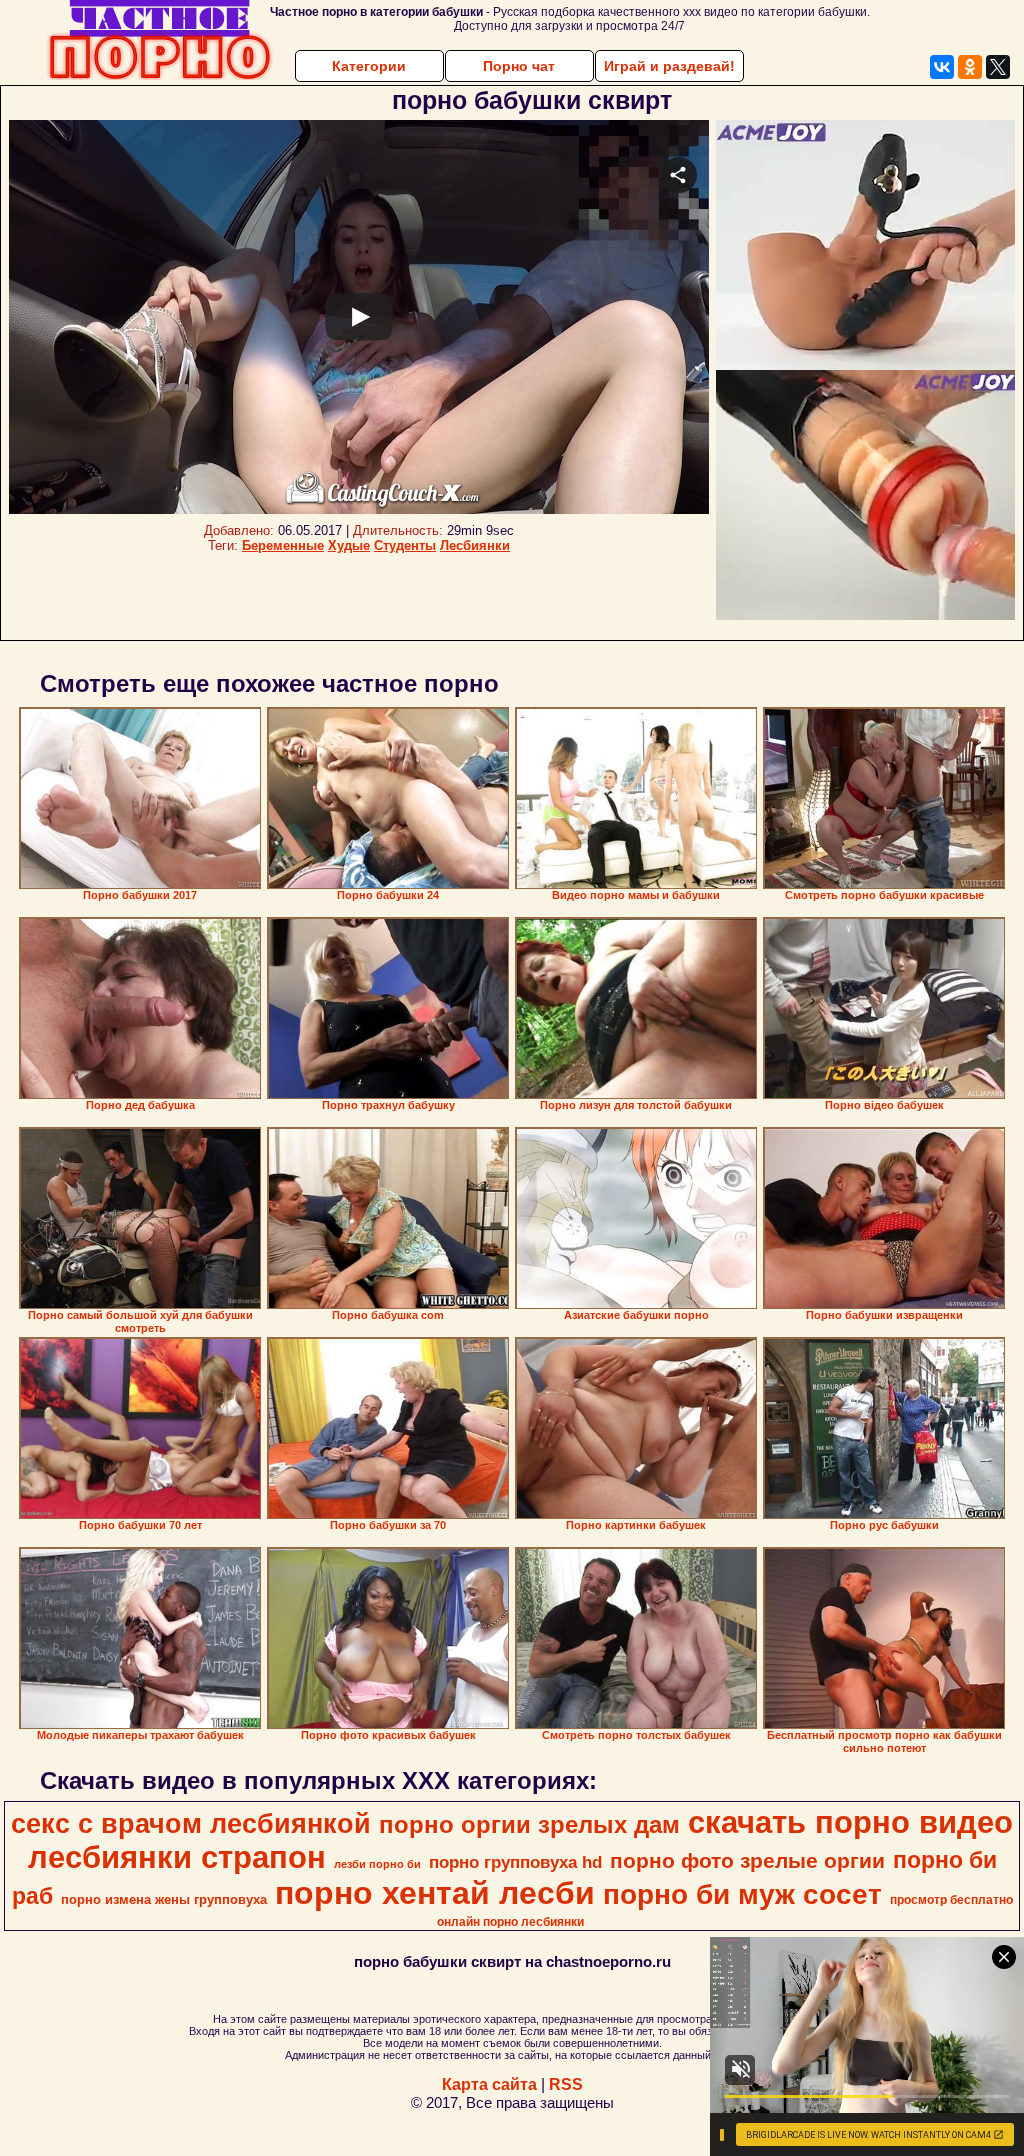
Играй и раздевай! (669, 66)
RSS (566, 2084)
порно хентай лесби (435, 1893)
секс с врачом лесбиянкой (191, 1824)
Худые (349, 545)
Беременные (283, 545)
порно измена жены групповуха (164, 1899)
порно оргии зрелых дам (529, 1824)
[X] (998, 67)
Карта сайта (489, 2084)
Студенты (405, 545)
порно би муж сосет (742, 1894)
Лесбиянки (475, 545)
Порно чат (519, 66)
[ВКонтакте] (942, 67)
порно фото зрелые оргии (747, 1861)
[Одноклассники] (970, 67)
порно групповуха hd (515, 1862)
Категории (369, 66)
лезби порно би (377, 1864)
